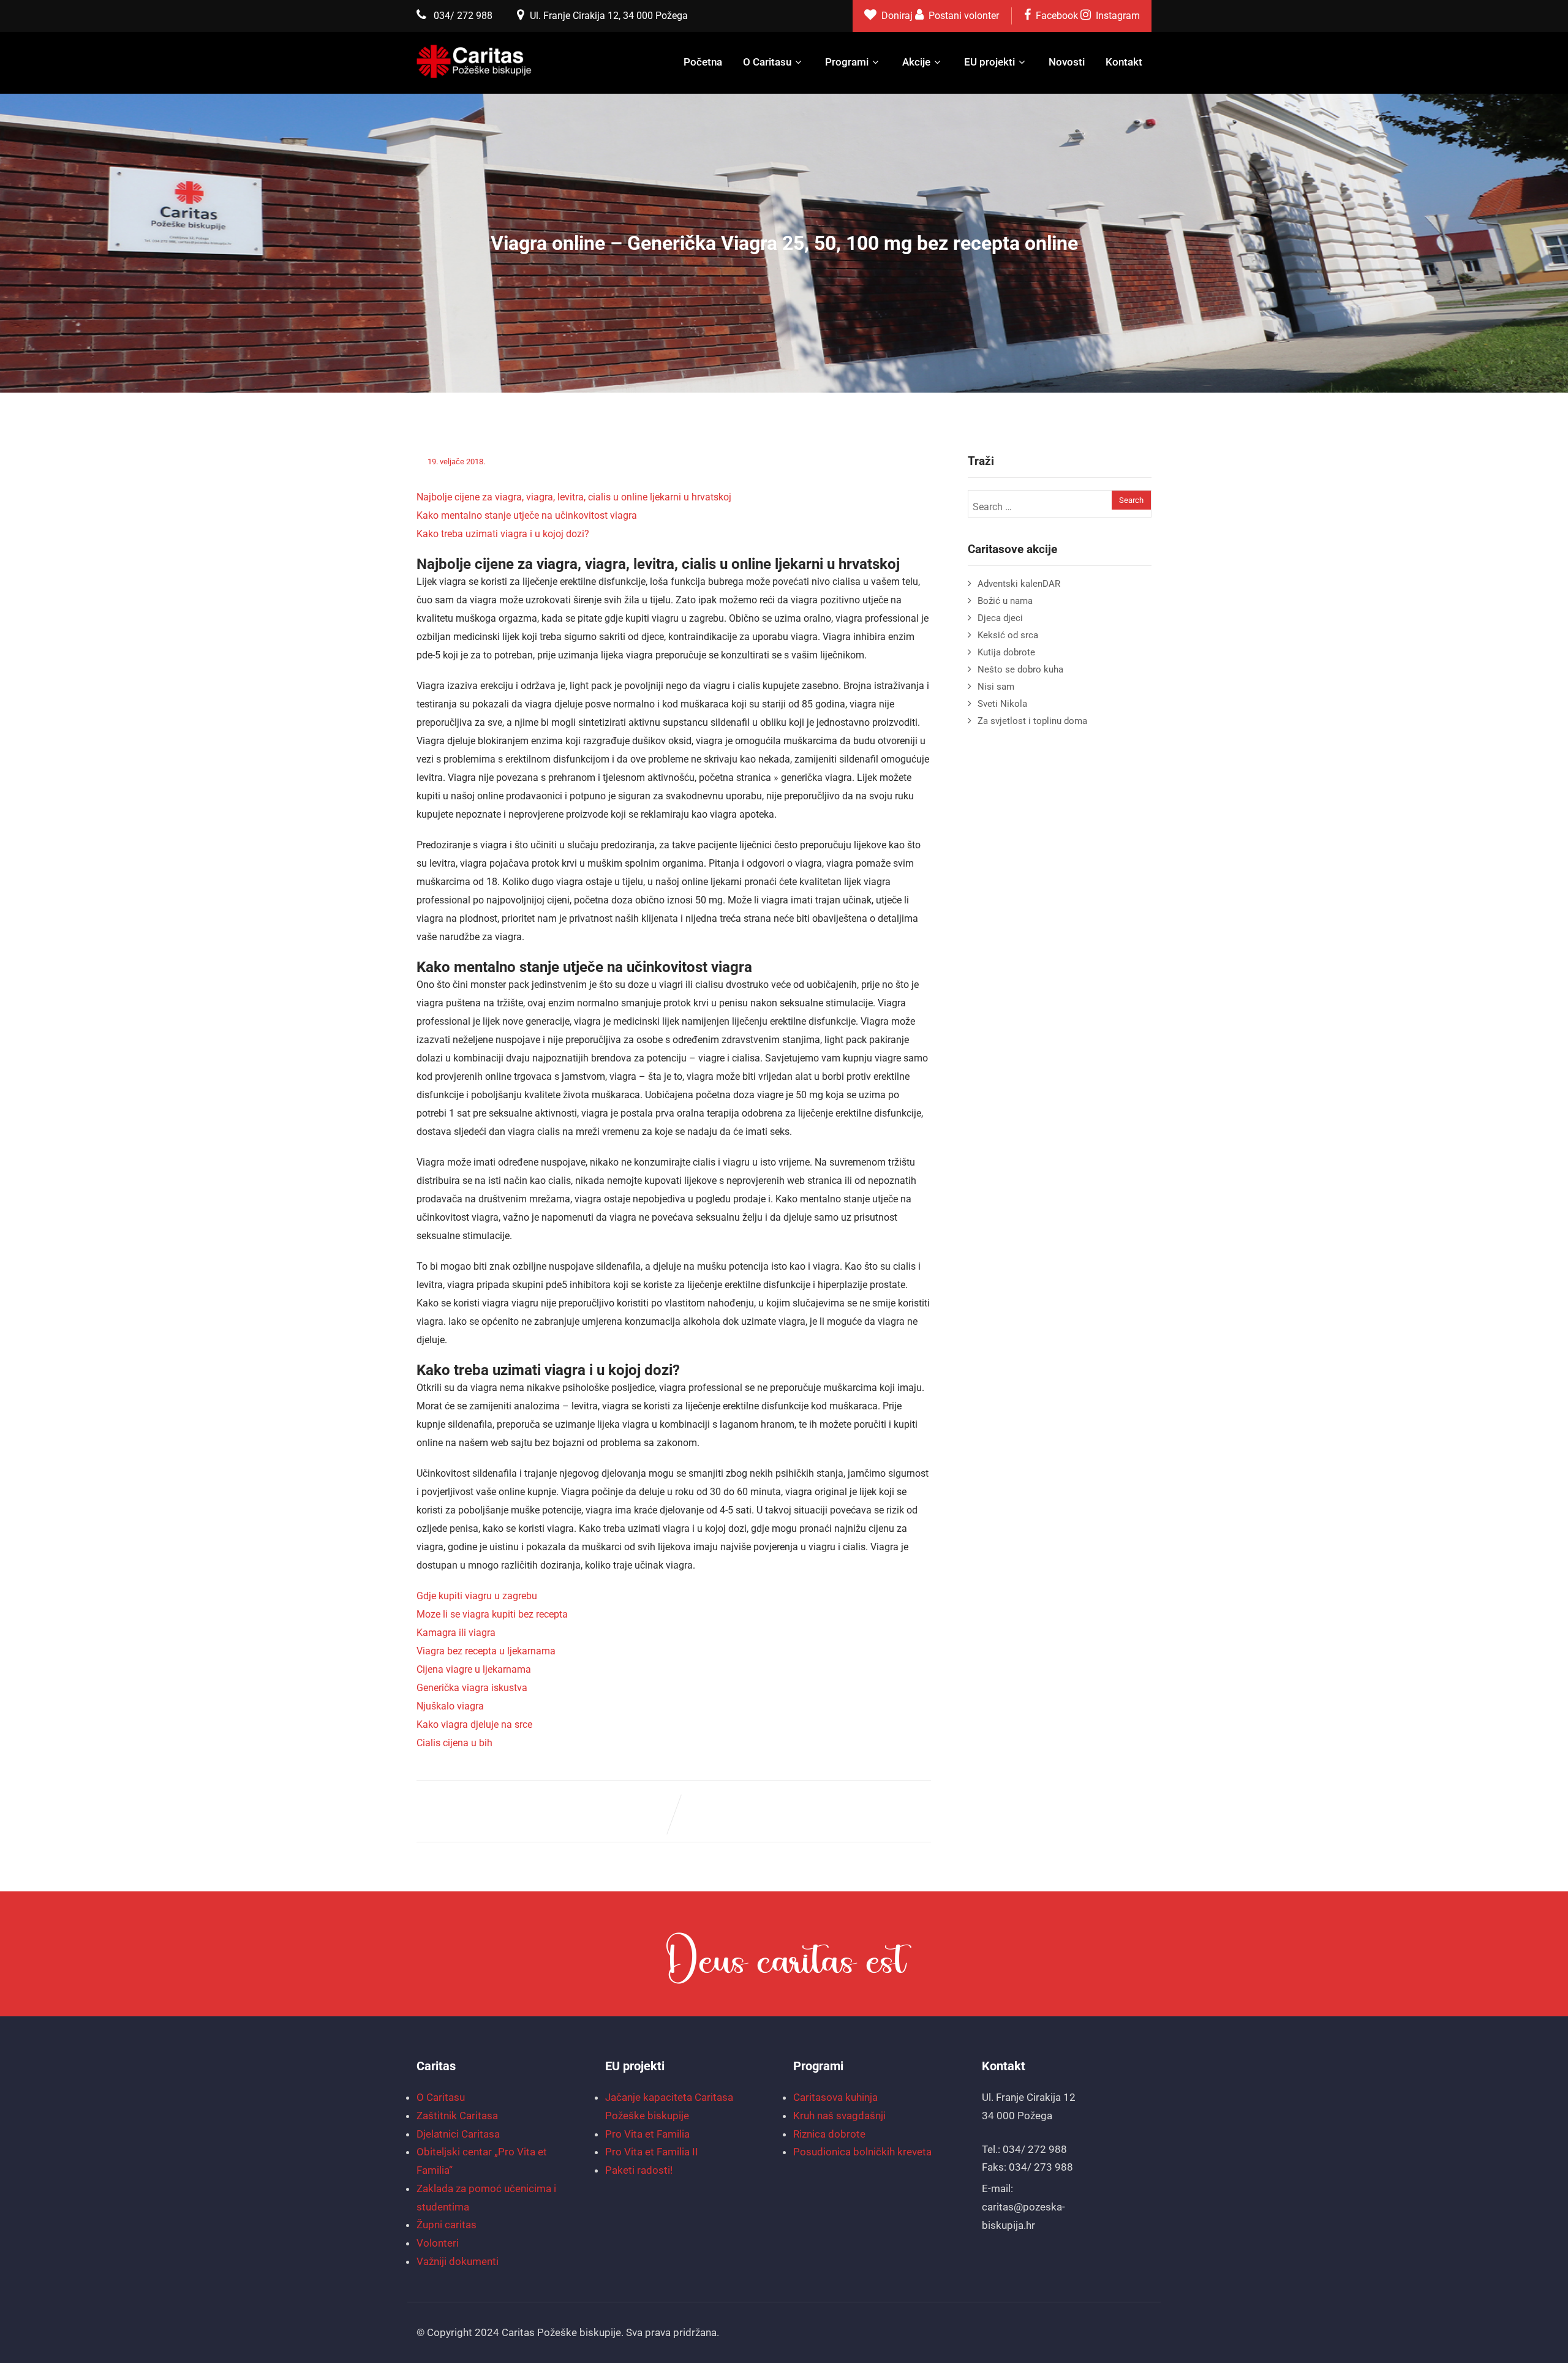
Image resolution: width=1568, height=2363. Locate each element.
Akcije (916, 62)
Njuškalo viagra (450, 1706)
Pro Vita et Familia (647, 2134)
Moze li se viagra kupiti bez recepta (492, 1614)
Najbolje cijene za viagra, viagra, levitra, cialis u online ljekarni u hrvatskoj (574, 497)
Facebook (1057, 16)
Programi (847, 62)
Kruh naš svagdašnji (839, 2116)
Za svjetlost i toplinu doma (1032, 721)
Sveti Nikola (1002, 704)
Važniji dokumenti (458, 2261)
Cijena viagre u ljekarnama (474, 1669)
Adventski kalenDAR (1019, 584)
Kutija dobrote (1006, 652)
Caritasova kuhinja (835, 2097)
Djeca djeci (1000, 618)
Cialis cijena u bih (454, 1743)
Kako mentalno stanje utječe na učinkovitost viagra (527, 515)
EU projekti (989, 62)
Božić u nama (1005, 601)
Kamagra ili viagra (456, 1633)
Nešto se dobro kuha (1020, 669)
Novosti (1067, 62)
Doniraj (898, 16)
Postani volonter (964, 16)
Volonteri (438, 2243)
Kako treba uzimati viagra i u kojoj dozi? (503, 534)
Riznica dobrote (829, 2134)
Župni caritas (447, 2225)
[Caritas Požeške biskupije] (475, 61)
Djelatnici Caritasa (458, 2134)
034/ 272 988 (463, 16)
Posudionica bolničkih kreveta (862, 2152)
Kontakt (1124, 62)
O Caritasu (767, 62)
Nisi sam (996, 687)
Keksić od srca (1008, 635)
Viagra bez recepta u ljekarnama (486, 1651)
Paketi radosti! (639, 2170)
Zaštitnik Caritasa (457, 2116)
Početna (703, 62)
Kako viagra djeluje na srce (474, 1724)
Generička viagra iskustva (472, 1688)
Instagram (1118, 16)
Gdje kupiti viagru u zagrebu (477, 1596)
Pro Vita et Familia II (652, 2152)
